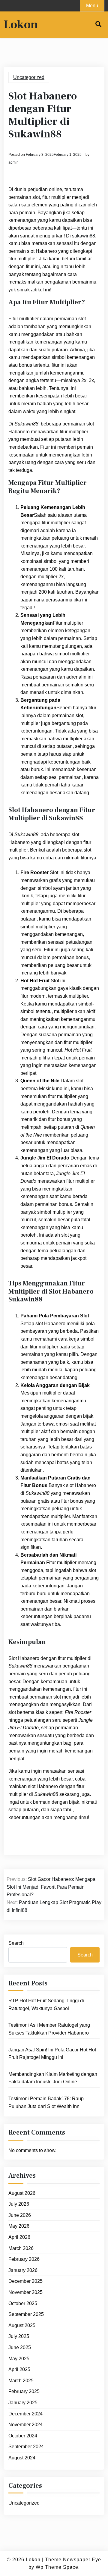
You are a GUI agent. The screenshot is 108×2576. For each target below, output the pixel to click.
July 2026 (19, 2204)
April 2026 (19, 2237)
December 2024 (25, 2414)
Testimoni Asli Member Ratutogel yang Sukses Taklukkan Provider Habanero (49, 2029)
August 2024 (22, 2458)
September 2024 (26, 2447)
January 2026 (23, 2270)
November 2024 (25, 2425)
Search (16, 1943)
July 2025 (19, 2336)
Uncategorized (29, 77)
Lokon (21, 25)
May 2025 (19, 2359)
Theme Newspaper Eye (73, 2560)
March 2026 (21, 2248)
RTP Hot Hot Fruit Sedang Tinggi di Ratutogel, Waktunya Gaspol (46, 2005)
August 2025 (22, 2325)
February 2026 (24, 2259)
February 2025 (24, 2391)
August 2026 (22, 2193)
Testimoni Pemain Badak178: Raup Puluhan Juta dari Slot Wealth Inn (46, 2102)
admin (13, 162)
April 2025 (19, 2369)
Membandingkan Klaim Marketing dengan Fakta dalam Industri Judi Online (53, 2078)
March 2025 (21, 2381)
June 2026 (20, 2215)
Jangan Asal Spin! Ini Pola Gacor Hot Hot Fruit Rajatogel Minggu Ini (52, 2054)
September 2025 (26, 2314)
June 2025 (20, 2347)
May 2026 (19, 2226)
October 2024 (23, 2436)
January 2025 (23, 2403)
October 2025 (23, 2303)
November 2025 (25, 2292)
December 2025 (25, 2281)
